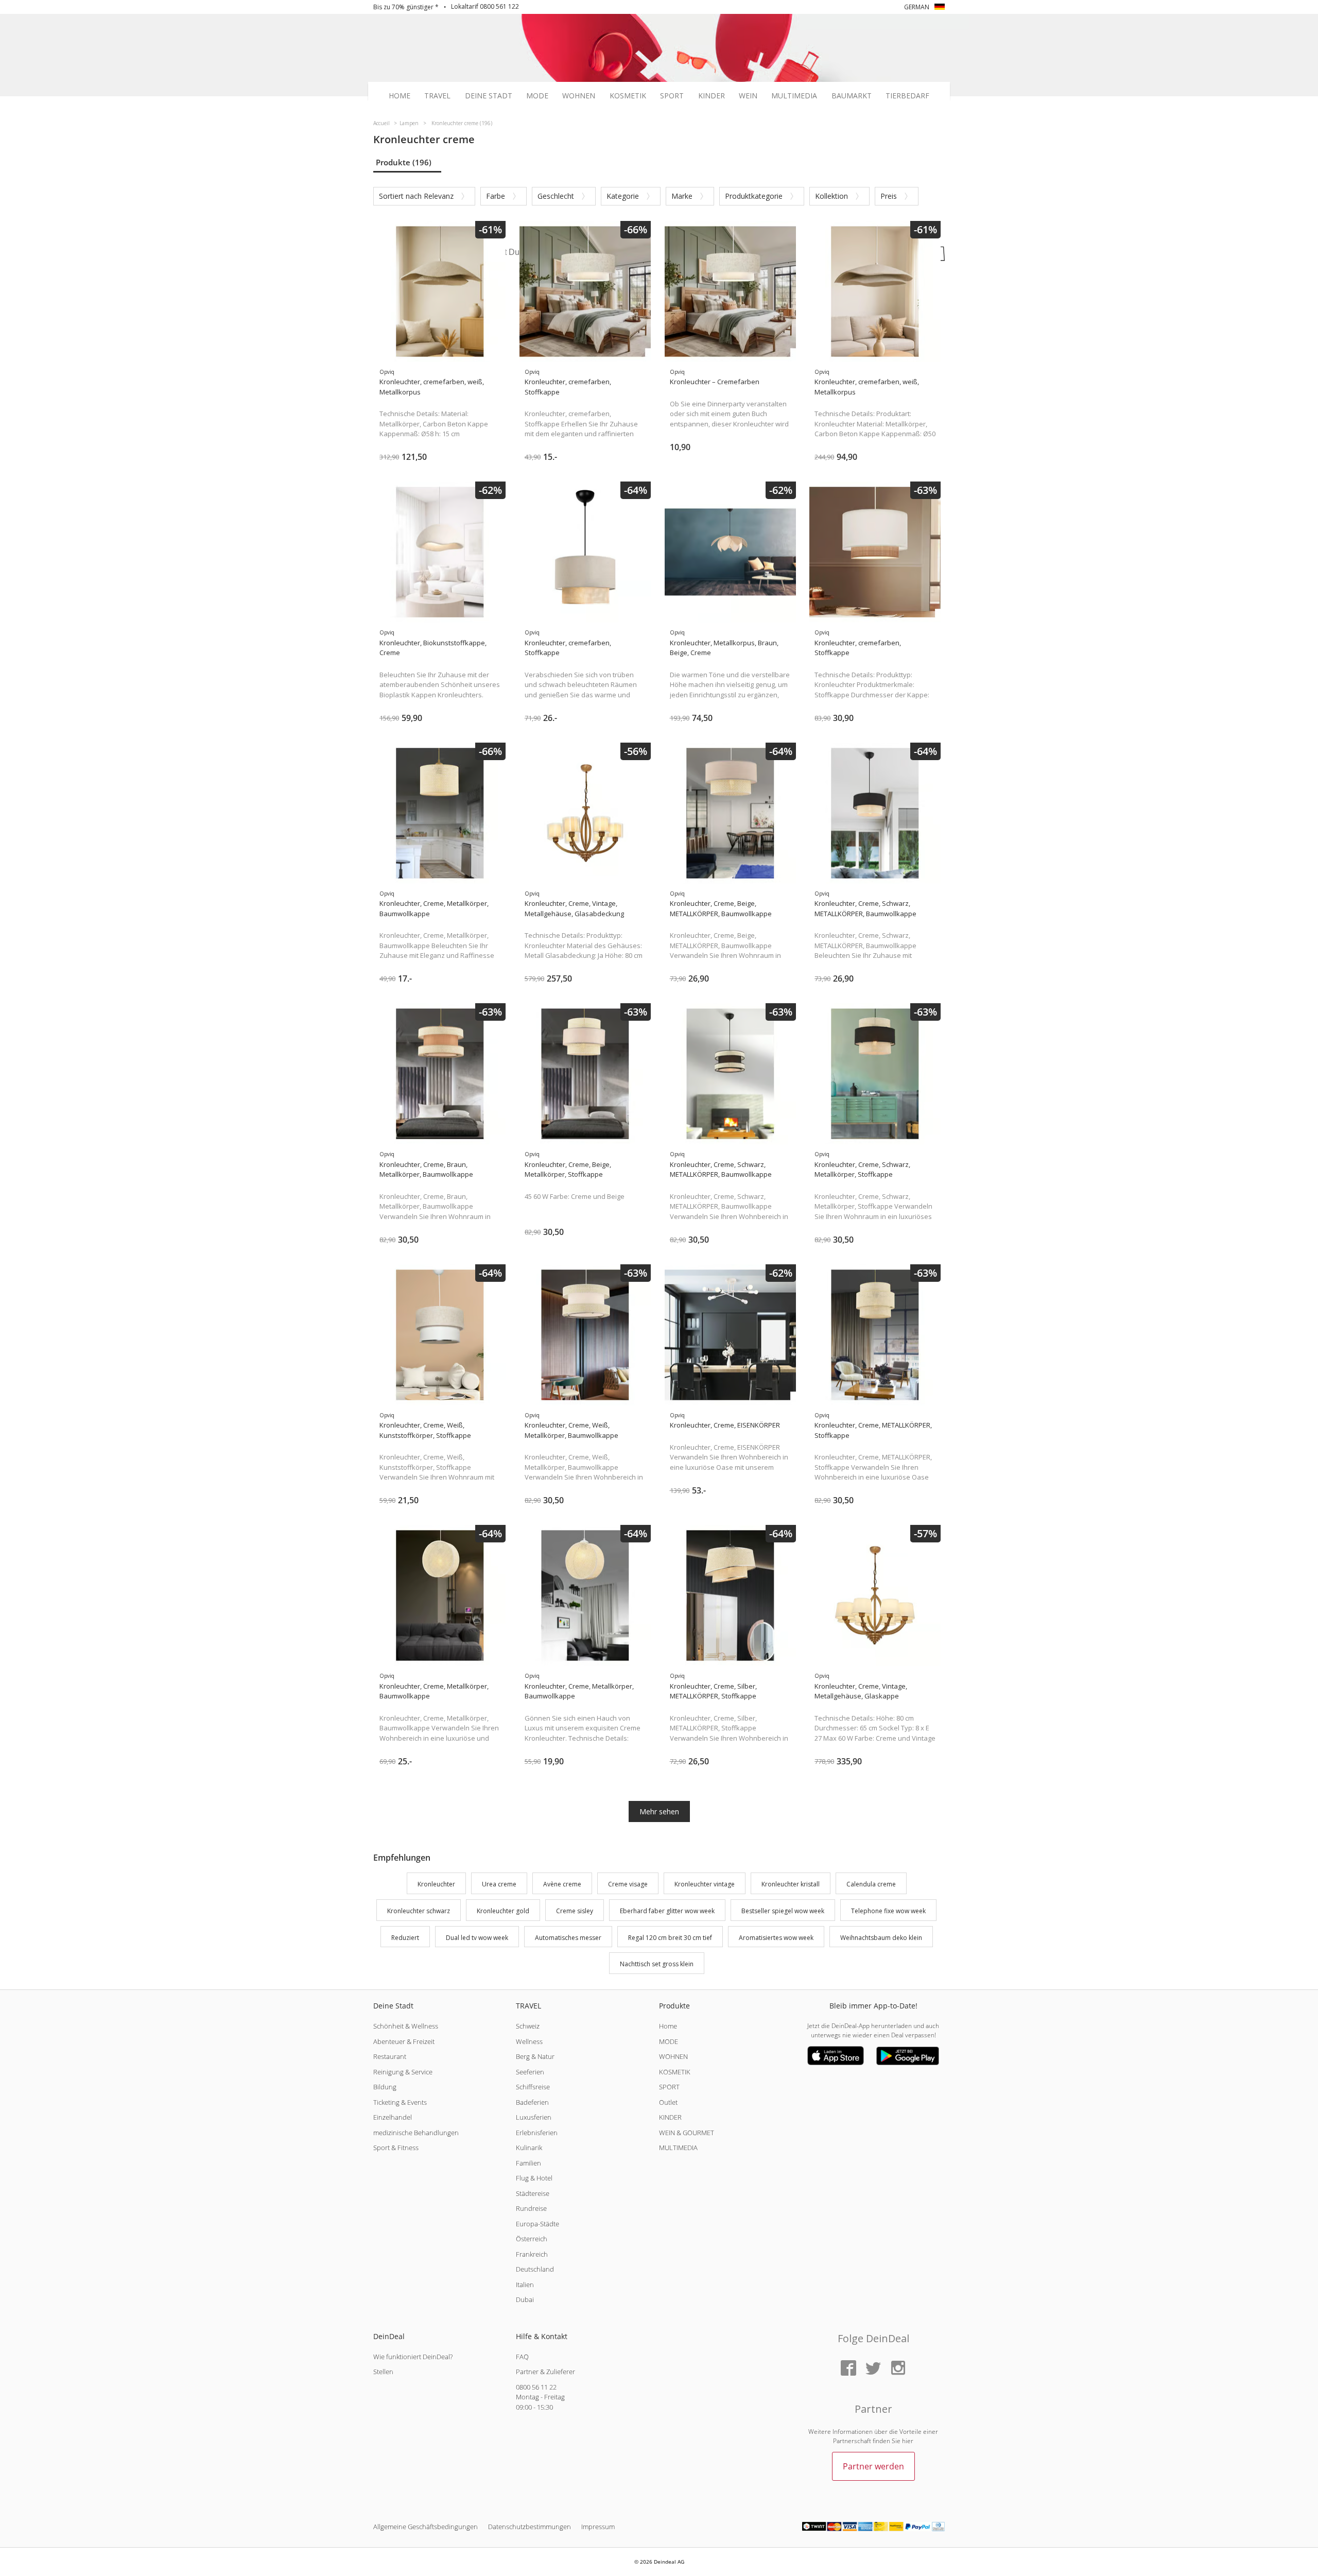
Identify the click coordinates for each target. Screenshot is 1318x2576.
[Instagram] (898, 2369)
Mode (537, 96)
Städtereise (533, 2193)
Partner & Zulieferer (545, 2372)
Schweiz (528, 2026)
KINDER (670, 2117)
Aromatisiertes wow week (776, 1938)
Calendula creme (871, 1884)
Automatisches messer (568, 1938)
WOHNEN (673, 2056)
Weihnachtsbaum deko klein (881, 1938)
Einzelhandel (393, 2117)
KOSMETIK (675, 2072)
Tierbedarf (907, 96)
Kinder (712, 96)
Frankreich (532, 2254)
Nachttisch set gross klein (657, 1964)
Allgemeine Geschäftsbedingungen (426, 2527)
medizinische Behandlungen (416, 2133)
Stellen (383, 2372)
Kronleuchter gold (503, 1911)
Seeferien (530, 2072)
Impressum (598, 2527)
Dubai (525, 2299)
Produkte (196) (404, 162)
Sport (672, 96)
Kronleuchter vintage (705, 1884)
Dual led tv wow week (477, 1938)
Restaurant (390, 2056)
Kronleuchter (436, 1884)
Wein (748, 96)
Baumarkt (852, 96)
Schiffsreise (533, 2087)
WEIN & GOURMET (687, 2133)
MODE (669, 2041)
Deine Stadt (489, 96)
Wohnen (579, 96)
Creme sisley (575, 1911)
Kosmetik (628, 96)
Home (400, 96)
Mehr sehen (659, 1811)
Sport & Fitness (396, 2148)
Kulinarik (529, 2148)
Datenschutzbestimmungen (530, 2527)
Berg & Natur (535, 2056)
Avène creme (562, 1884)
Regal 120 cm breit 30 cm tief (670, 1938)
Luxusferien (534, 2117)
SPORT (669, 2087)
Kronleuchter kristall (791, 1884)
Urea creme (499, 1884)
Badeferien (532, 2102)
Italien (525, 2285)
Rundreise (531, 2208)
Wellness (529, 2041)
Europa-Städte (537, 2224)
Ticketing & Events (400, 2102)
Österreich (532, 2239)
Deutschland (535, 2269)
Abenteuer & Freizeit (404, 2041)
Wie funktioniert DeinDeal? (413, 2357)
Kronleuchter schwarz (419, 1911)
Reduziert (405, 1938)
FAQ (522, 2357)
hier (908, 2441)
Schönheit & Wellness (406, 2026)
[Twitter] (873, 2369)
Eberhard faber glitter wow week (667, 1911)
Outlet (668, 2102)
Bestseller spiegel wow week (783, 1911)
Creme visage (628, 1884)
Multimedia (794, 96)
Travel (437, 96)
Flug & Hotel (534, 2178)
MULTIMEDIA (678, 2148)
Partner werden (873, 2466)
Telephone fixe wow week (888, 1911)
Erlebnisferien (537, 2133)
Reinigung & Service (403, 2072)
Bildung (385, 2087)
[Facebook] (848, 2369)
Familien (528, 2163)
